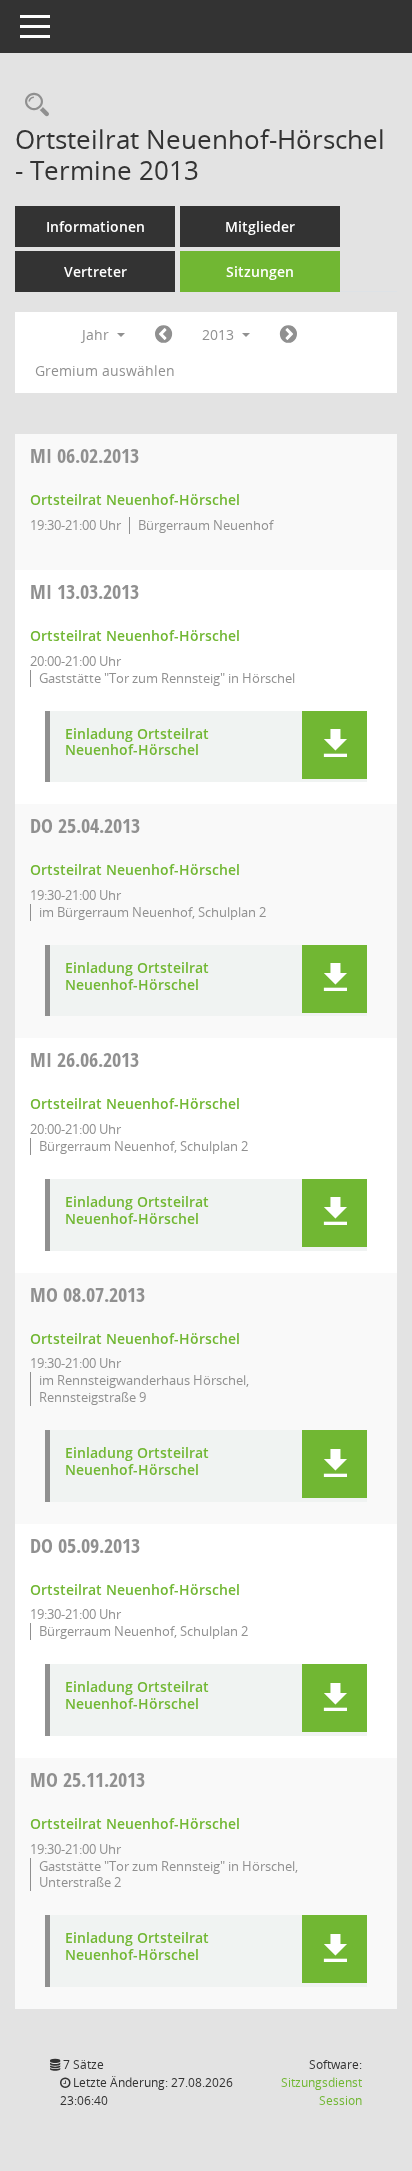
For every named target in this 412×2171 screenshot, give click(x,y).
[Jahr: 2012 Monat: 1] (163, 335)
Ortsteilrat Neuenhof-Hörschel (135, 499)
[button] (334, 745)
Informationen (95, 226)
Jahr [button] (97, 334)
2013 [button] (220, 334)
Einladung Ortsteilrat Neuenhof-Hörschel (137, 743)
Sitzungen (260, 271)
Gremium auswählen (105, 370)
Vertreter (95, 271)
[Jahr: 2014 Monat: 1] (288, 335)
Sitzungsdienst (321, 2091)
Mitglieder (260, 226)
